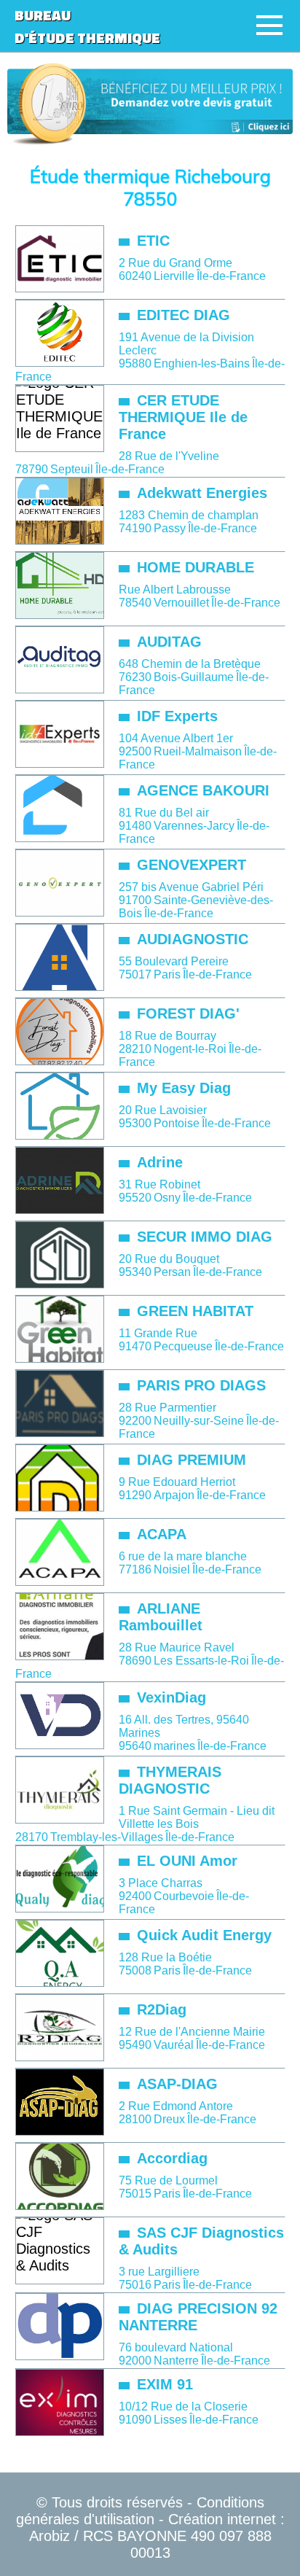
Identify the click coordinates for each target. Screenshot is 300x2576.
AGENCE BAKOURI (203, 790)
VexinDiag (171, 1697)
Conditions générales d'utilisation (140, 2511)
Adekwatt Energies (202, 493)
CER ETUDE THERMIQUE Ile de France (183, 417)
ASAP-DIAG (177, 2084)
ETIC (153, 241)
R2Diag (162, 2009)
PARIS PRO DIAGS (201, 1385)
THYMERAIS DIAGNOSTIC (170, 1780)
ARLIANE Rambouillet (161, 1617)
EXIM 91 (165, 2384)
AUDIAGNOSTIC (193, 939)
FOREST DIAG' (188, 1013)
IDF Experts (177, 716)
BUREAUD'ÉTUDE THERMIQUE (87, 26)
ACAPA (162, 1534)
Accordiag (172, 2158)
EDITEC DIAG (183, 315)
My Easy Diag (184, 1088)
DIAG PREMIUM (192, 1460)
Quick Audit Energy (204, 1935)
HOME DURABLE (196, 567)
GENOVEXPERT (192, 865)
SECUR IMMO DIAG (205, 1237)
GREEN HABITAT (195, 1311)
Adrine (160, 1162)
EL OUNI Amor (187, 1861)
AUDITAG (169, 642)
